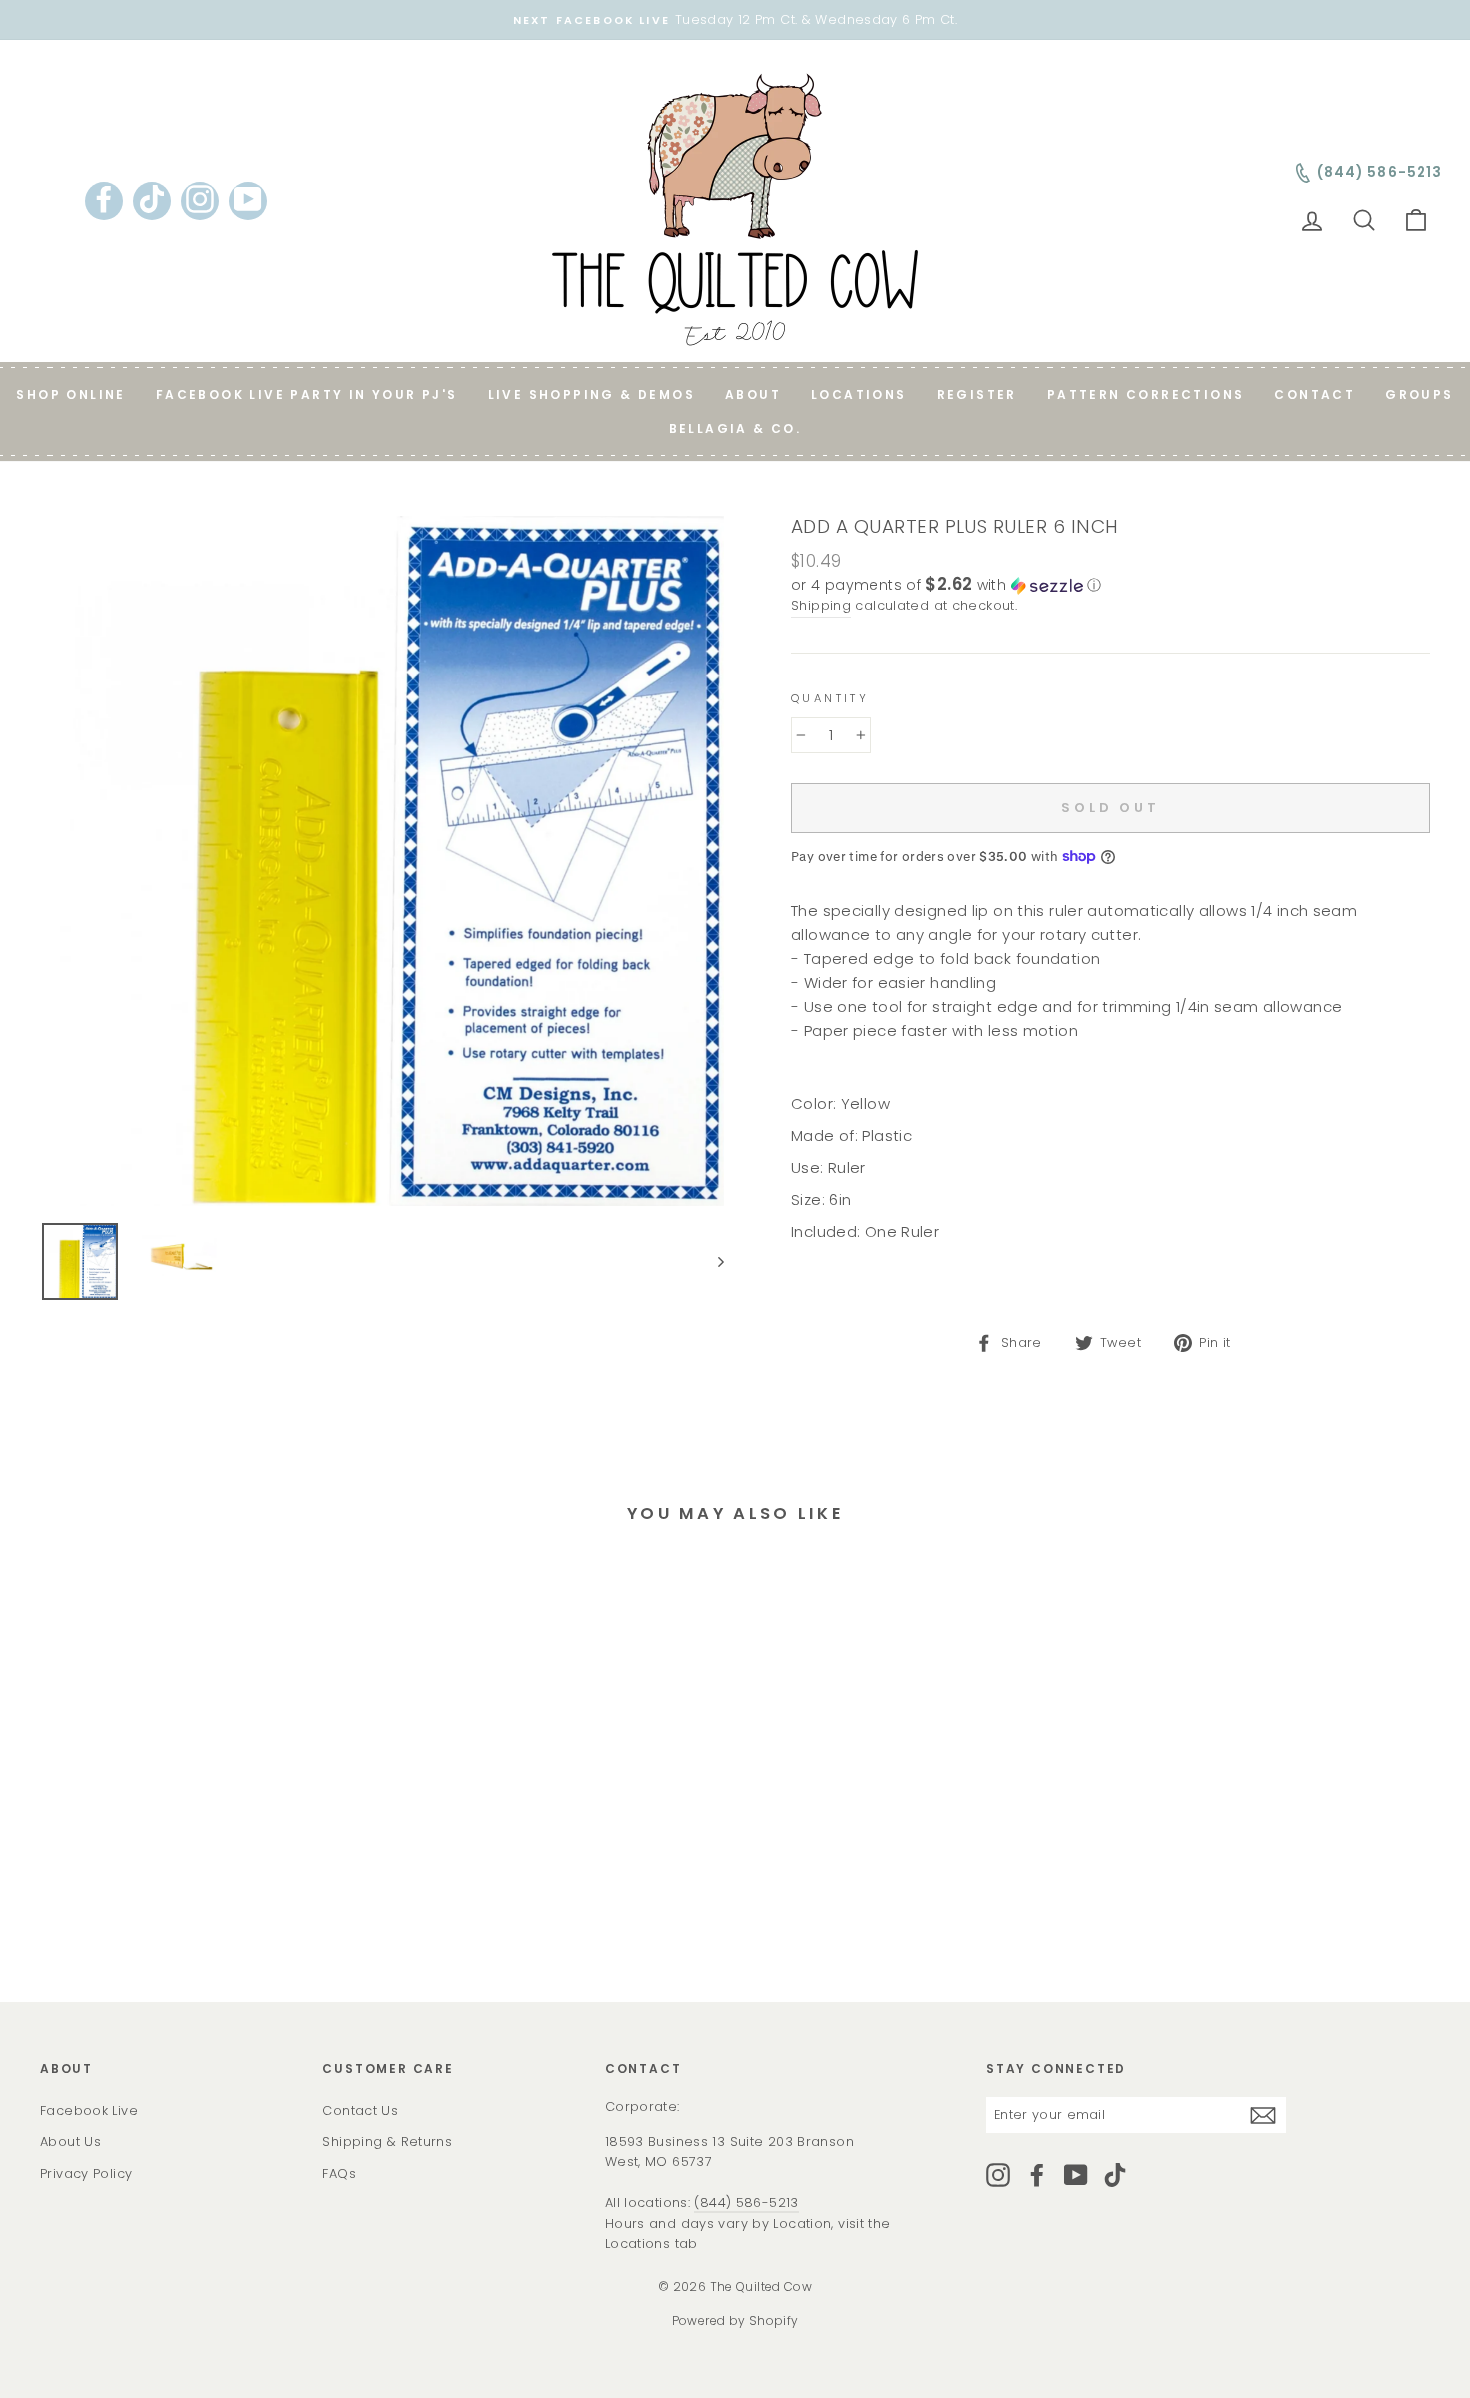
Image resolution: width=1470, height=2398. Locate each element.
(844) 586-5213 (746, 2202)
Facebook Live (89, 2110)
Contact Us (360, 2110)
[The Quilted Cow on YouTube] (1076, 2175)
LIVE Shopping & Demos (591, 394)
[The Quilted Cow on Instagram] (998, 2175)
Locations (859, 394)
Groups (1419, 394)
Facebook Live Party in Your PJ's (307, 394)
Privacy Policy (86, 2173)
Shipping (821, 605)
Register (977, 394)
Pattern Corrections (1146, 394)
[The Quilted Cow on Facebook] (1037, 2175)
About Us (70, 2141)
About (753, 394)
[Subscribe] (1263, 2114)
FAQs (339, 2173)
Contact (1314, 394)
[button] (1110, 585)
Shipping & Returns (387, 2141)
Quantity (830, 698)
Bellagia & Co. (735, 428)
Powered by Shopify (735, 2320)
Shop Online (70, 394)
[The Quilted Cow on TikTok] (1115, 2175)
